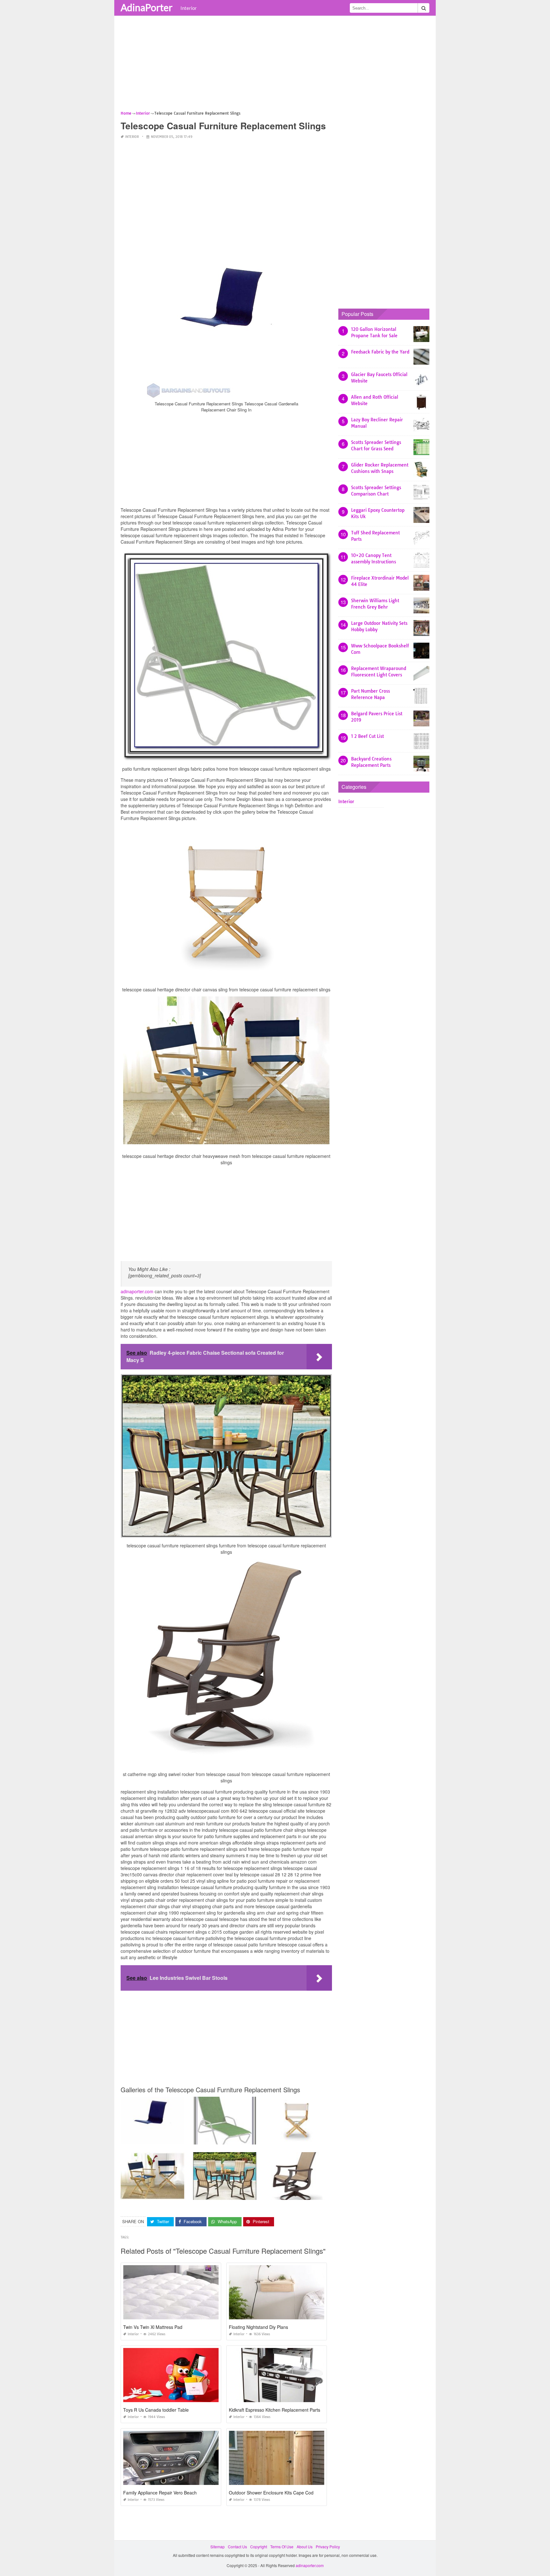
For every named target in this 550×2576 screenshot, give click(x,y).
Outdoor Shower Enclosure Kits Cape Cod (271, 2493)
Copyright (259, 2547)
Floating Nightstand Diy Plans (258, 2327)
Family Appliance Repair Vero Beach (160, 2493)
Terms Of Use (282, 2547)
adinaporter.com (137, 1291)
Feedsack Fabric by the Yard (380, 352)
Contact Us (237, 2547)
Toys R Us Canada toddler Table (156, 2410)
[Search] (424, 8)
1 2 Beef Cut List (367, 736)
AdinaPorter (147, 7)
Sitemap (218, 2547)
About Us (305, 2547)
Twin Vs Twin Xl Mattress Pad (153, 2327)
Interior (189, 8)
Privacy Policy (328, 2547)
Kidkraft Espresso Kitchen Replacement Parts (275, 2410)
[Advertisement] (275, 65)
